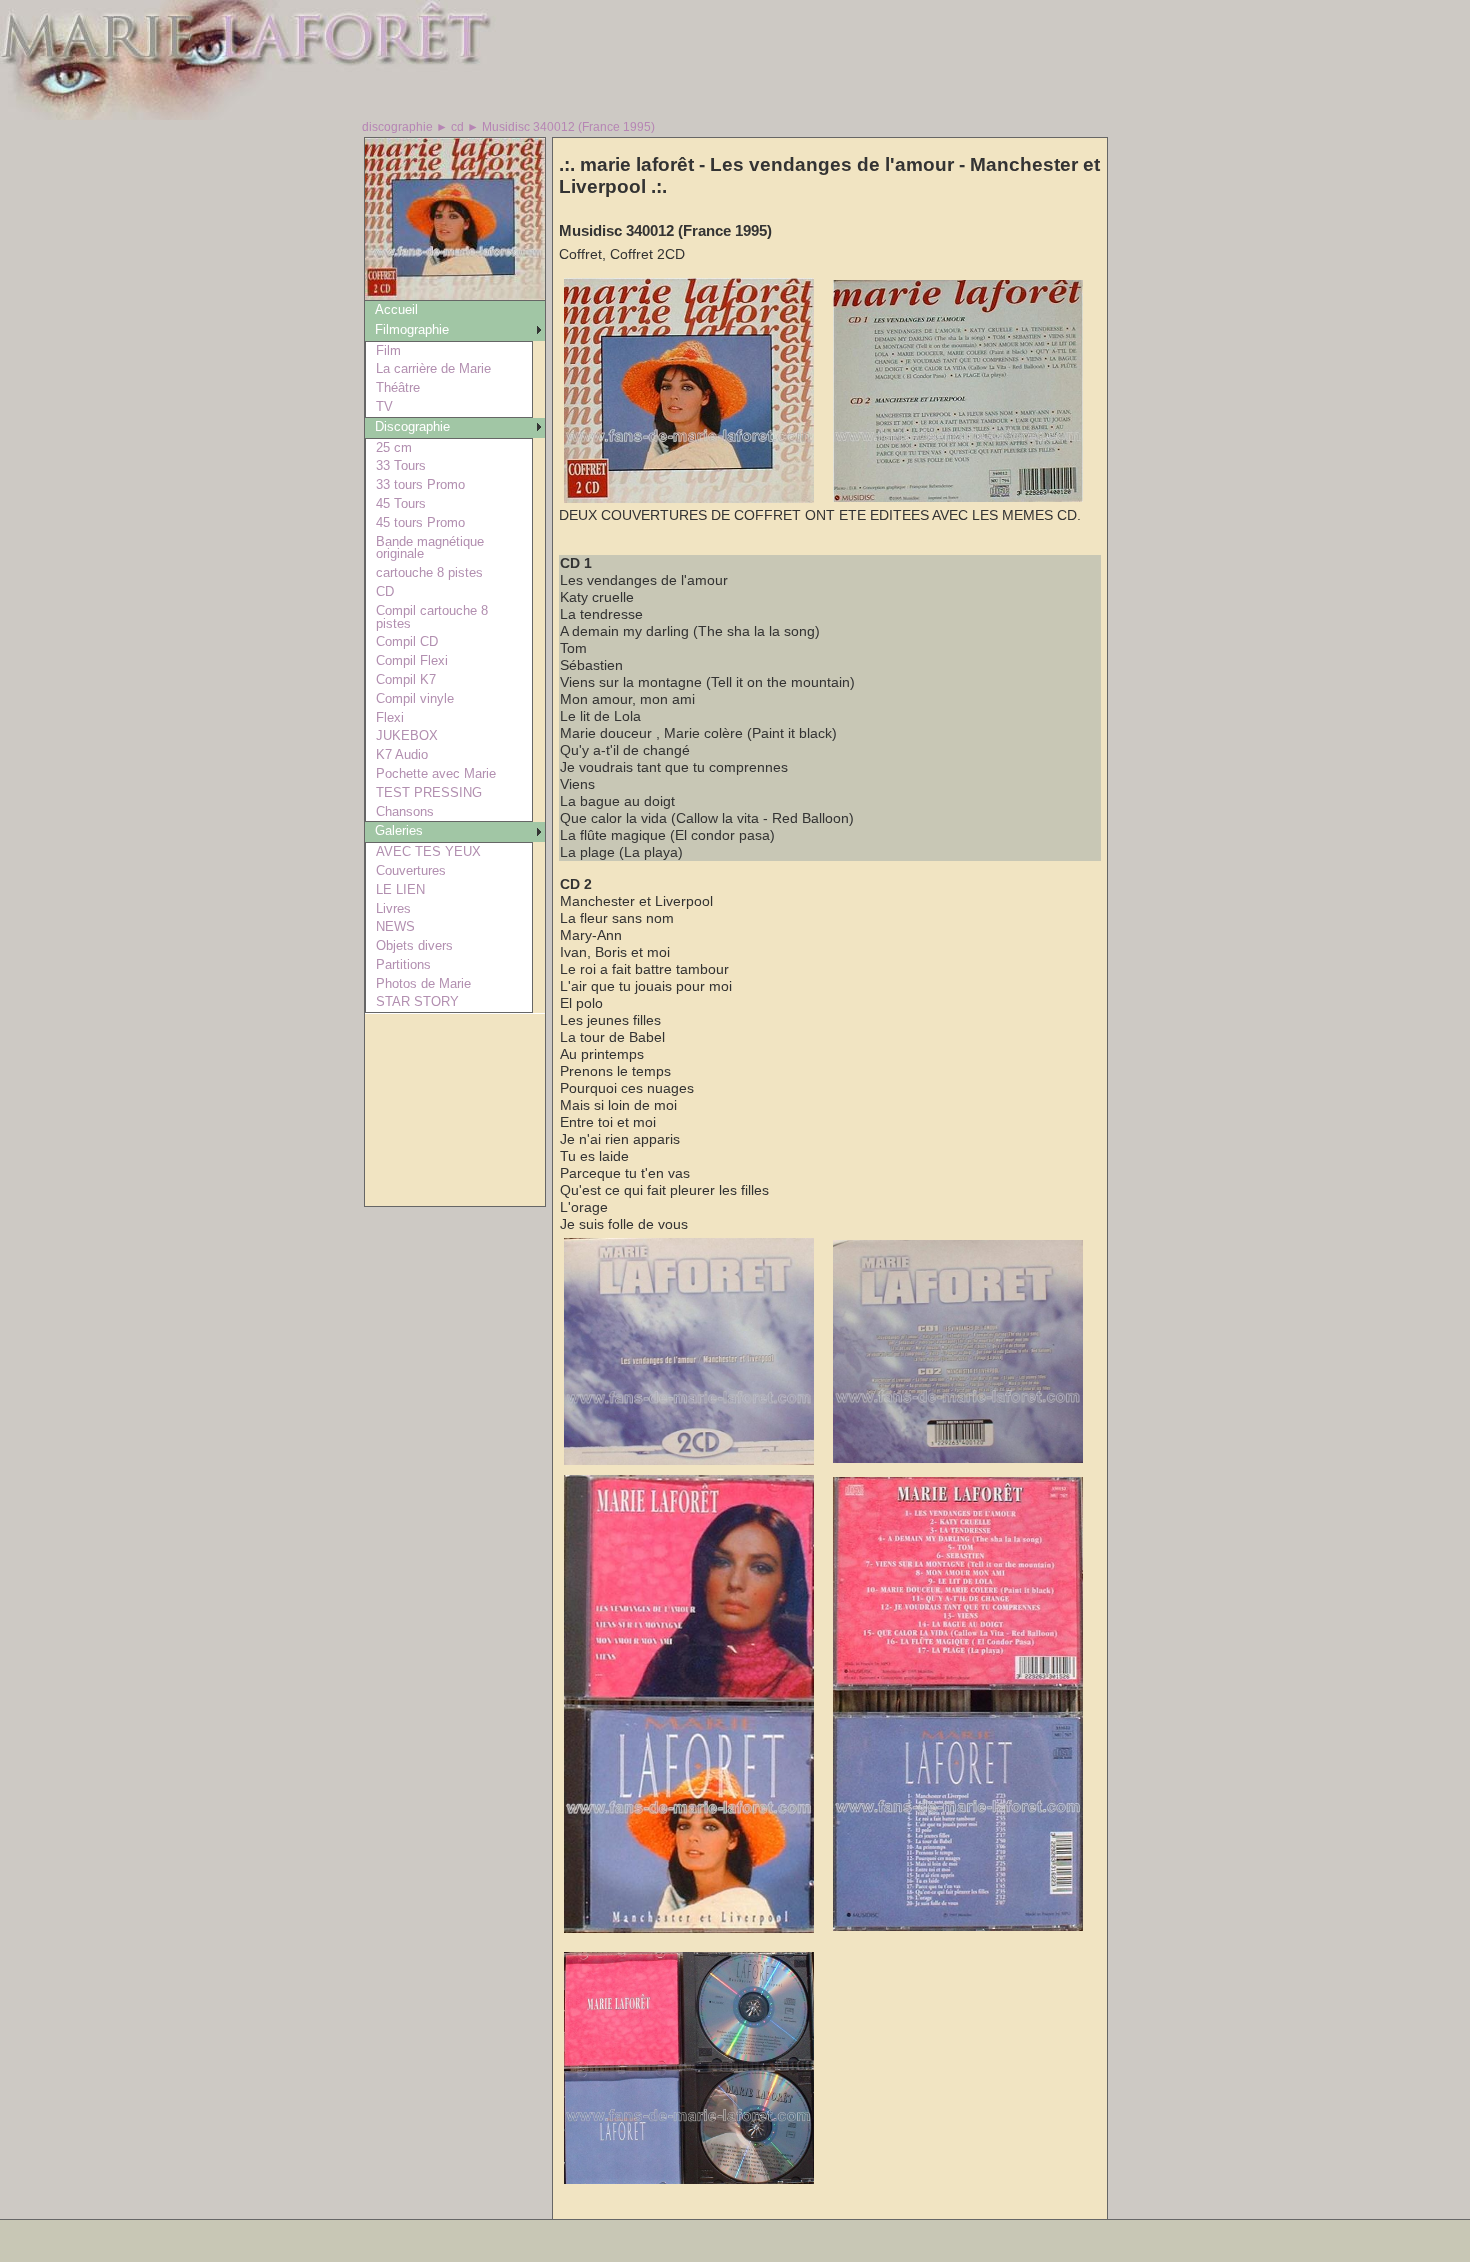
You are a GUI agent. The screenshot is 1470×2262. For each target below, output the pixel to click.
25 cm (394, 447)
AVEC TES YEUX (428, 851)
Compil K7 (406, 679)
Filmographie (412, 329)
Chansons (405, 811)
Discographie (412, 426)
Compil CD (407, 641)
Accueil (396, 309)
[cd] (455, 294)
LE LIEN (400, 889)
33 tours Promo (420, 484)
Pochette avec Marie (436, 773)
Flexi (390, 717)
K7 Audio (402, 754)
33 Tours (401, 465)
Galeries (399, 830)
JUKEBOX (407, 735)
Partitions (403, 964)
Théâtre (398, 387)
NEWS (395, 926)
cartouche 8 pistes (429, 572)
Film (388, 350)
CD (385, 591)
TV (384, 406)
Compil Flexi (412, 660)
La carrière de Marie (433, 368)
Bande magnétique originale (430, 548)
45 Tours (401, 503)
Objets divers (414, 945)
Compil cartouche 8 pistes (432, 617)
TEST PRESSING (429, 792)
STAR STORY (417, 1001)
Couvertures (411, 870)
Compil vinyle (415, 698)
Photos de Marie (423, 983)
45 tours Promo (420, 522)
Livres (393, 908)
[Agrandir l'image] (689, 498)
